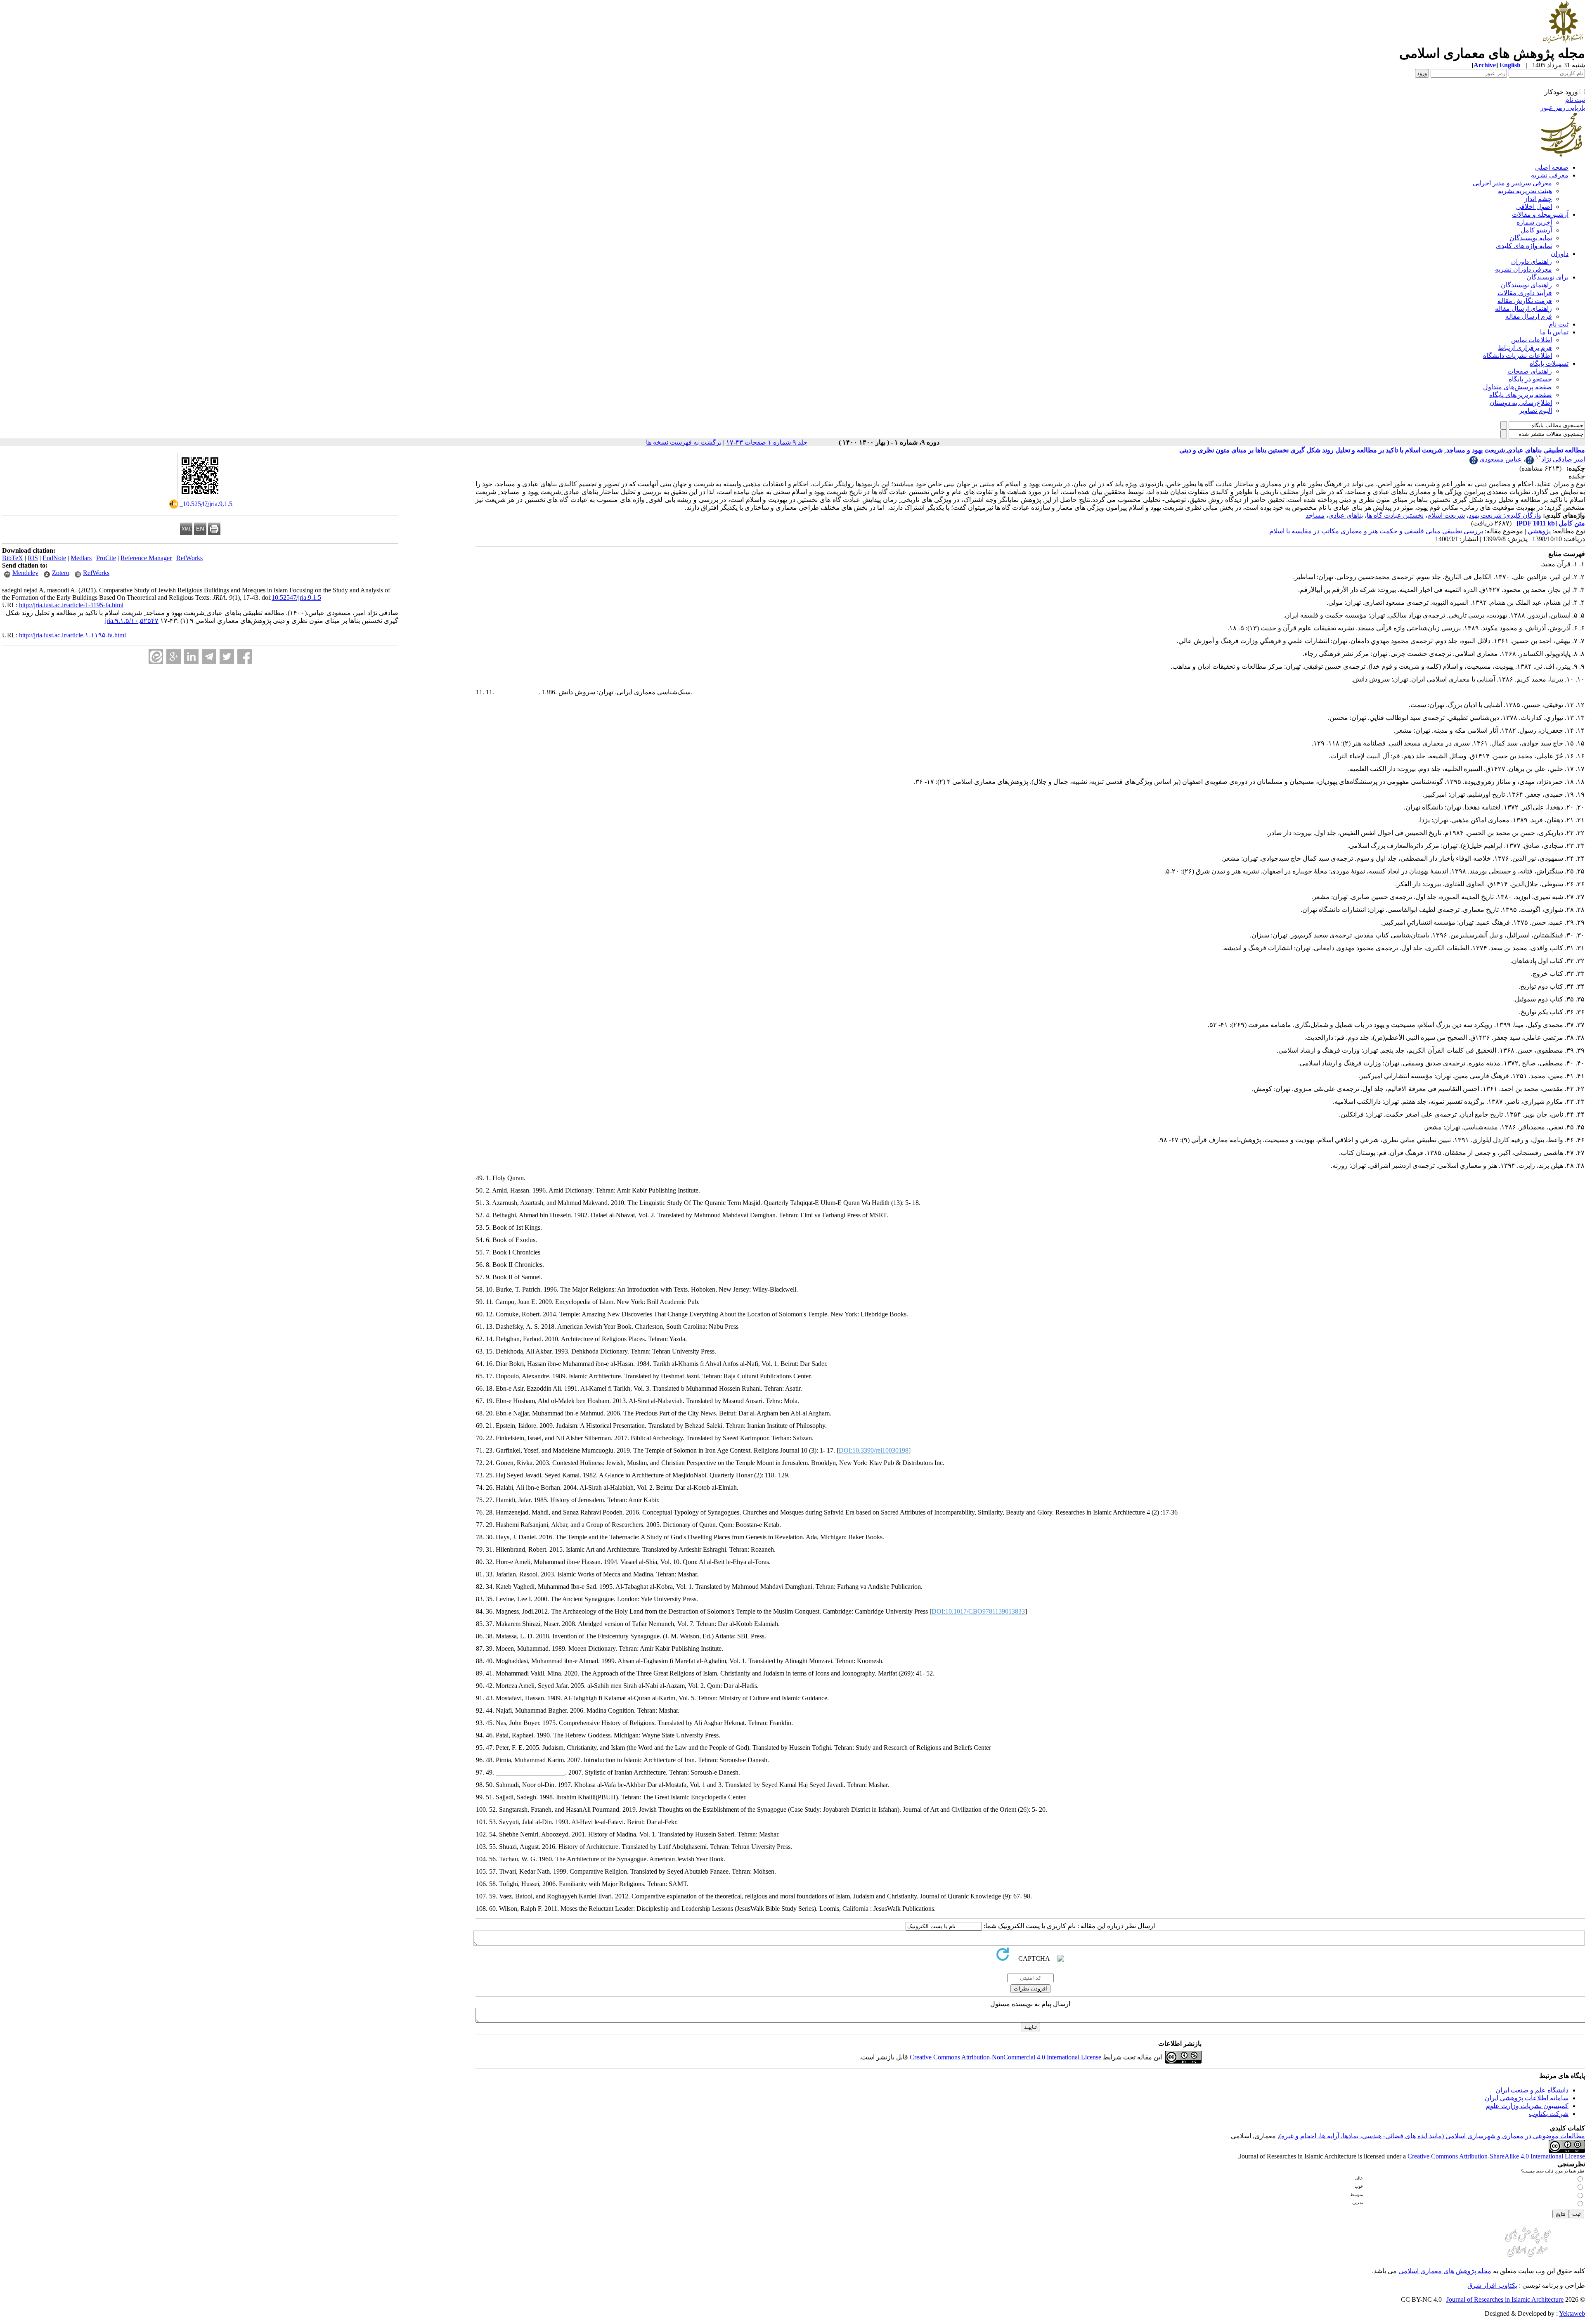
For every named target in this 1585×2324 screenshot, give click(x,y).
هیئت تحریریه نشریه (1525, 191)
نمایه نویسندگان (1531, 238)
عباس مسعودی (1501, 459)
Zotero (61, 573)
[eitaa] (156, 657)
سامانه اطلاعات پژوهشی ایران (1527, 2098)
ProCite (106, 558)
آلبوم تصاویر (1535, 411)
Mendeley (25, 573)
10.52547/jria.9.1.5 (296, 598)
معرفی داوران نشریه (1523, 269)
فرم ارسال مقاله (1529, 316)
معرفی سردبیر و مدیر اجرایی (1512, 183)
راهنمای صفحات (1530, 371)
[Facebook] (245, 657)
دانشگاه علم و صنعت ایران (1532, 2090)
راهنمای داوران (1532, 262)
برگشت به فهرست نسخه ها (684, 442)
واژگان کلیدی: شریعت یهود (1505, 515)
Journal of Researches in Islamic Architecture (1505, 2299)
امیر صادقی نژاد (1563, 459)
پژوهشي (1539, 531)
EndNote (54, 558)
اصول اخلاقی (1534, 207)
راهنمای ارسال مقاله (1523, 309)
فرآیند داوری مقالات (1525, 293)
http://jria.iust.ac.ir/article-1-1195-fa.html (71, 605)
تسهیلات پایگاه (1549, 363)
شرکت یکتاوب (1549, 2114)
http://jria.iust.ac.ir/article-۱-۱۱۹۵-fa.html (72, 635)
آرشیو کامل (1536, 230)
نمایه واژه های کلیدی (1524, 246)
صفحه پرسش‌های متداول (1518, 387)
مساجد (1315, 515)
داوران (1560, 254)
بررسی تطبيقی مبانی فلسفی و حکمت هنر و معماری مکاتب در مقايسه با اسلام (1376, 531)
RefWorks (189, 558)
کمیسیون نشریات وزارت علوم (1527, 2106)
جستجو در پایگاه (1530, 379)
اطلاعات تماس (1532, 340)
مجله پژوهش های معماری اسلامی (1445, 2271)
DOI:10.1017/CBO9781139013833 (978, 1611)
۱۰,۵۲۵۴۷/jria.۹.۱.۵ (132, 621)
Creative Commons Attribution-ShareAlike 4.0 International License (1496, 2156)
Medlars (81, 558)
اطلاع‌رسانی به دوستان (1521, 403)
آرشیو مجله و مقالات (1540, 214)
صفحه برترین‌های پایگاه (1521, 395)
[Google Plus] (174, 657)
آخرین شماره (1534, 222)
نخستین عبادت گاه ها (1395, 515)
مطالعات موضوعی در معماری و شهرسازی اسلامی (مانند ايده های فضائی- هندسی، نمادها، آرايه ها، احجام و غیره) (1432, 2136)
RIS (33, 558)
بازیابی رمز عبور (1563, 108)
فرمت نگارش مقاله (1525, 301)
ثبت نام (1575, 100)
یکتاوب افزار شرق (1492, 2285)
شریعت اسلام (1446, 515)
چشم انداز (1538, 199)
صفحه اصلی (1552, 167)
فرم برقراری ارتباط (1525, 348)
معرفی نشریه (1550, 175)
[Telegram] (209, 657)
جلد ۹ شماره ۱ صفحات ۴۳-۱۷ (767, 442)
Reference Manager (146, 558)
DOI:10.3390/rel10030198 (874, 1450)
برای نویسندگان (1547, 277)
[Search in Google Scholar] (1530, 462)
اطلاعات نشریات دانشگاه (1518, 356)
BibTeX (13, 558)
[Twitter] (227, 657)
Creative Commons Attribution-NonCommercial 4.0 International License (1005, 2057)
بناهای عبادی (1346, 515)
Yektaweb (1572, 2313)
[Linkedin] (191, 657)
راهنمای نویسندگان (1526, 285)
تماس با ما (1554, 332)
